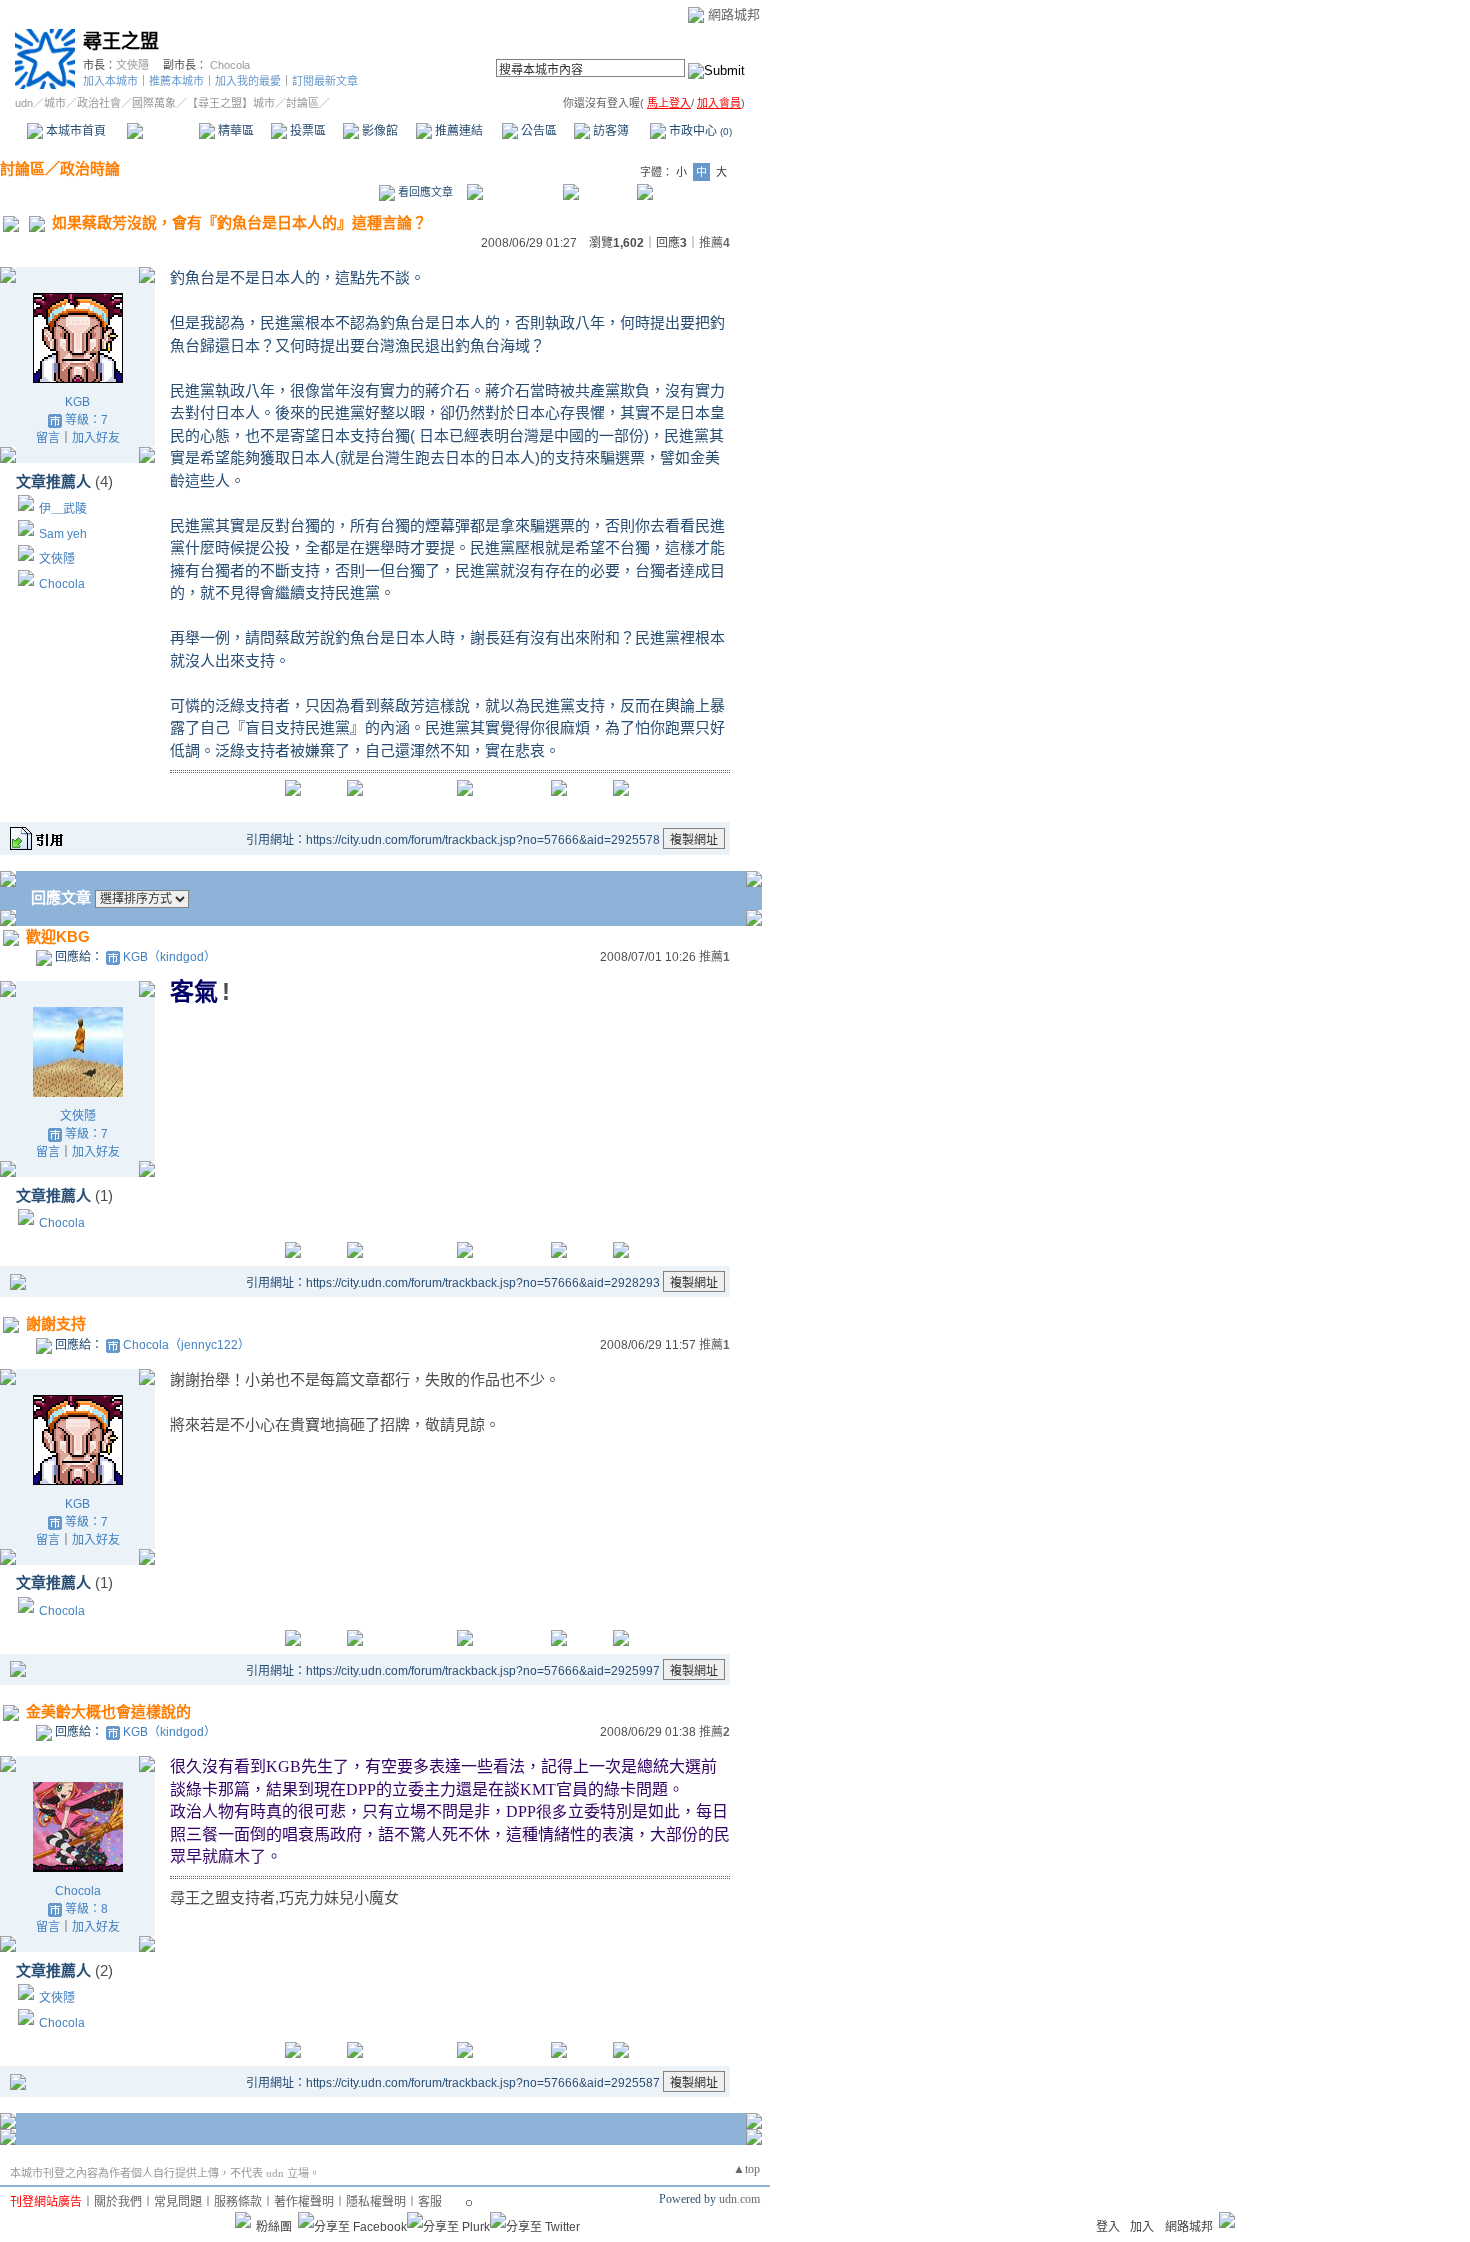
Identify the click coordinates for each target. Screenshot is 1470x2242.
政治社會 (99, 103)
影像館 (378, 131)
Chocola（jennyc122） (186, 1345)
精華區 (234, 131)
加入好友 (96, 438)
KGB (77, 402)
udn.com (739, 2199)
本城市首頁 (74, 131)
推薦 (714, 243)
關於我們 (118, 2202)
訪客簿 (609, 131)
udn (24, 103)
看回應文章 (424, 192)
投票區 (306, 131)
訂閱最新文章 (325, 81)
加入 (1142, 2227)
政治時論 (90, 168)
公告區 (537, 131)
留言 (48, 438)
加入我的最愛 (248, 81)
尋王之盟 (121, 41)
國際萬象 (154, 103)
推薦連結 (457, 131)
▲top (746, 2169)
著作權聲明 (304, 2202)
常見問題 (178, 2202)
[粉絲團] (243, 2220)
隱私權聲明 (376, 2202)
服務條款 (238, 2202)
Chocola (230, 65)
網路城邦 (734, 14)
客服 (430, 2202)
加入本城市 (110, 81)
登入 (1108, 2227)
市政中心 (699, 131)
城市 (55, 103)
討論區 (162, 131)
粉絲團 (274, 2227)
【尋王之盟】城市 (231, 103)
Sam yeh (63, 534)
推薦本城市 (176, 81)
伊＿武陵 (63, 509)
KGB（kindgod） (169, 957)
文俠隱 (132, 65)
